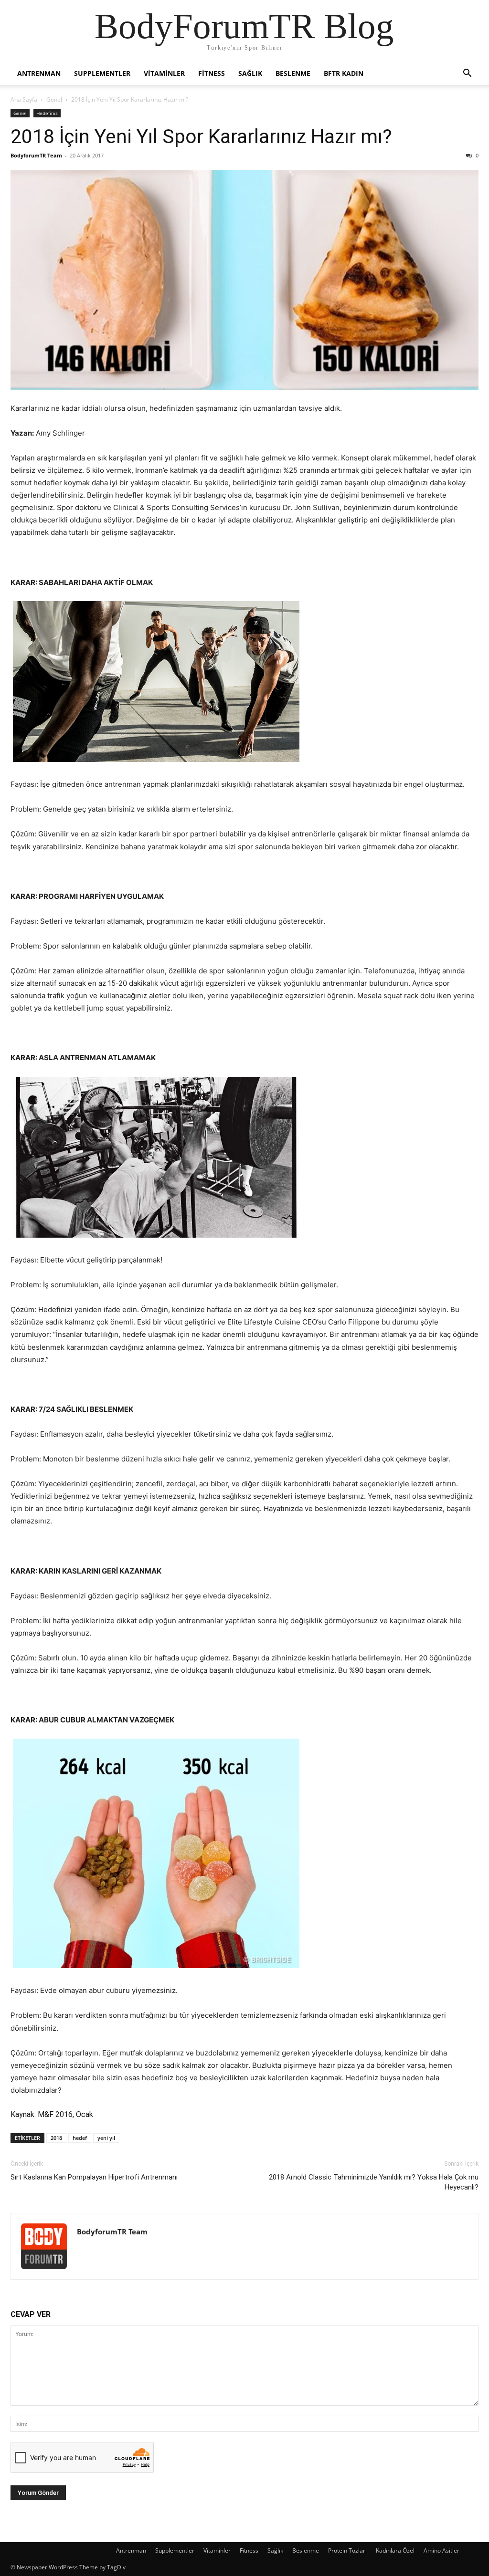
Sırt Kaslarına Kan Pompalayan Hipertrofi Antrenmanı (94, 2177)
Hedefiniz (47, 113)
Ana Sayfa (24, 99)
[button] (467, 74)
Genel (54, 99)
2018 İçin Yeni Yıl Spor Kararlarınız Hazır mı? (201, 136)
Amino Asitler (441, 2550)
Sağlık (250, 73)
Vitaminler (164, 73)
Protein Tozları (347, 2550)
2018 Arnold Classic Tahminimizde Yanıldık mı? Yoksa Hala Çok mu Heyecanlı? (374, 2182)
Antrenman (39, 73)
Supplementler (102, 73)
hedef (80, 2138)
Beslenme (293, 73)
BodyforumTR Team (36, 155)
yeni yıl (106, 2138)
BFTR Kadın (344, 73)
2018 (56, 2138)
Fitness (212, 73)
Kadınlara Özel (395, 2550)
